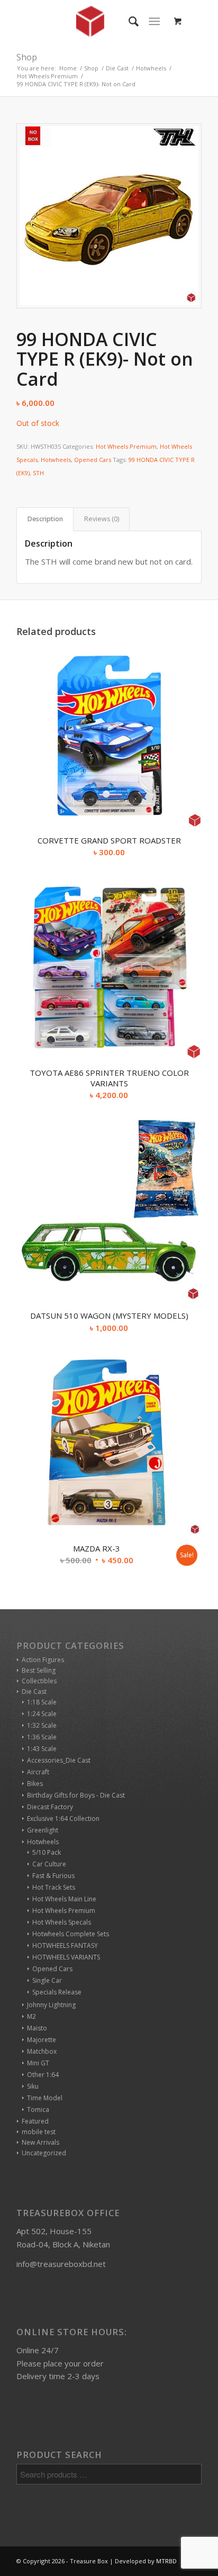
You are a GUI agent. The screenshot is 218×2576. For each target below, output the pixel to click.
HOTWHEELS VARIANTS (66, 1957)
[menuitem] (128, 21)
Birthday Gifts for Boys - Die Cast (76, 1795)
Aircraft (38, 1772)
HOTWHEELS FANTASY (65, 1945)
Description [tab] (45, 519)
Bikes (35, 1784)
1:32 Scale (42, 1725)
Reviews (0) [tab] (102, 519)
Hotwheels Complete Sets (71, 1934)
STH (38, 473)
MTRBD (166, 2561)
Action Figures (43, 1660)
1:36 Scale (42, 1737)
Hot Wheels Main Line (64, 1899)
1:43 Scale (42, 1749)
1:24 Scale (42, 1714)
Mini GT (38, 2063)
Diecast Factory (50, 1807)
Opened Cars (93, 460)
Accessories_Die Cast (59, 1760)
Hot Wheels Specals (62, 1922)
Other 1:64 (43, 2075)
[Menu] (154, 21)
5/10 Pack (47, 1852)
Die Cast (34, 1691)
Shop (27, 57)
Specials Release (57, 1992)
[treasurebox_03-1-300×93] (90, 21)
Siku (33, 2086)
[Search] (128, 21)
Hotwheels (56, 460)
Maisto (37, 2028)
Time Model (45, 2098)
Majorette (42, 2040)
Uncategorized (44, 2153)
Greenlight (43, 1830)
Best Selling (39, 1670)
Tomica (38, 2110)
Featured (35, 2121)
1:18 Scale (42, 1702)
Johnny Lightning (51, 2005)
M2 (31, 2016)
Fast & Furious (53, 1876)
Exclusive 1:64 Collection (63, 1818)
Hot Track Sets (54, 1887)
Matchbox (42, 2051)
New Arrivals (40, 2142)
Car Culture (49, 1864)
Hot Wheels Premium (126, 446)
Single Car (47, 1980)
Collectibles (39, 1681)
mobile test (39, 2132)
